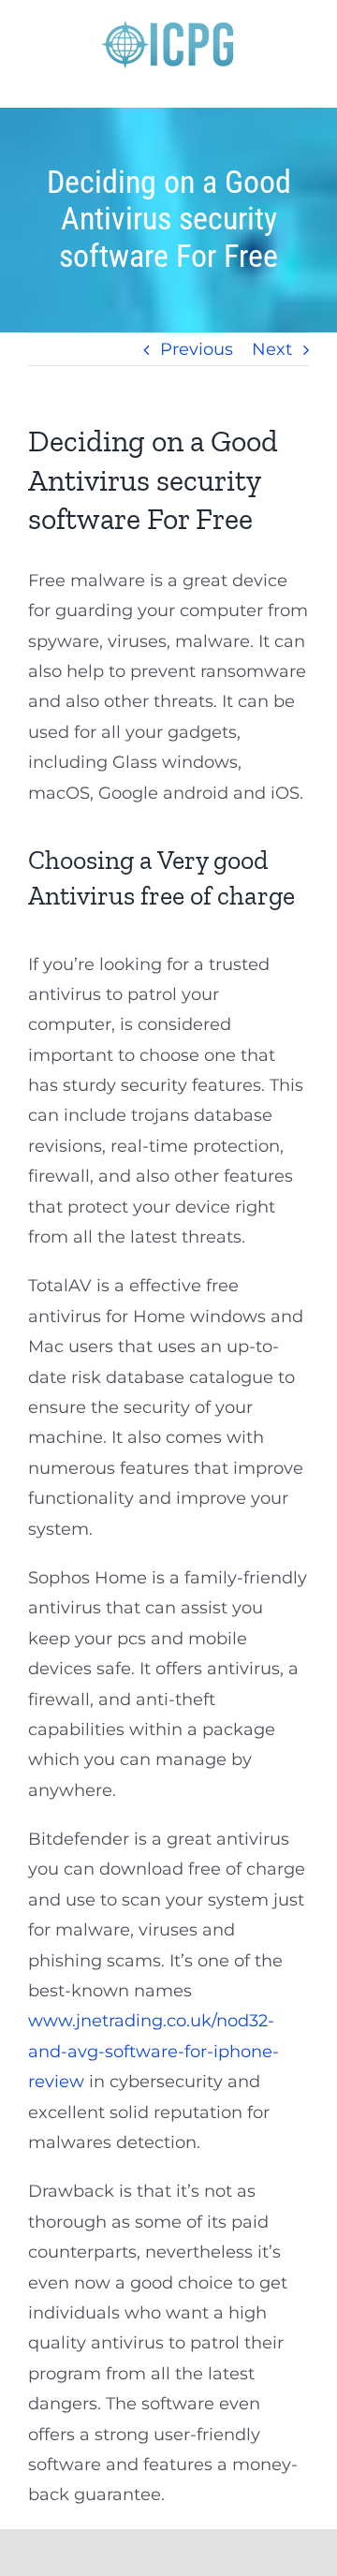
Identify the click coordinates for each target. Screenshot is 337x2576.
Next (272, 349)
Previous (197, 349)
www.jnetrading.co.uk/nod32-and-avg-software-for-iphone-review (154, 2051)
